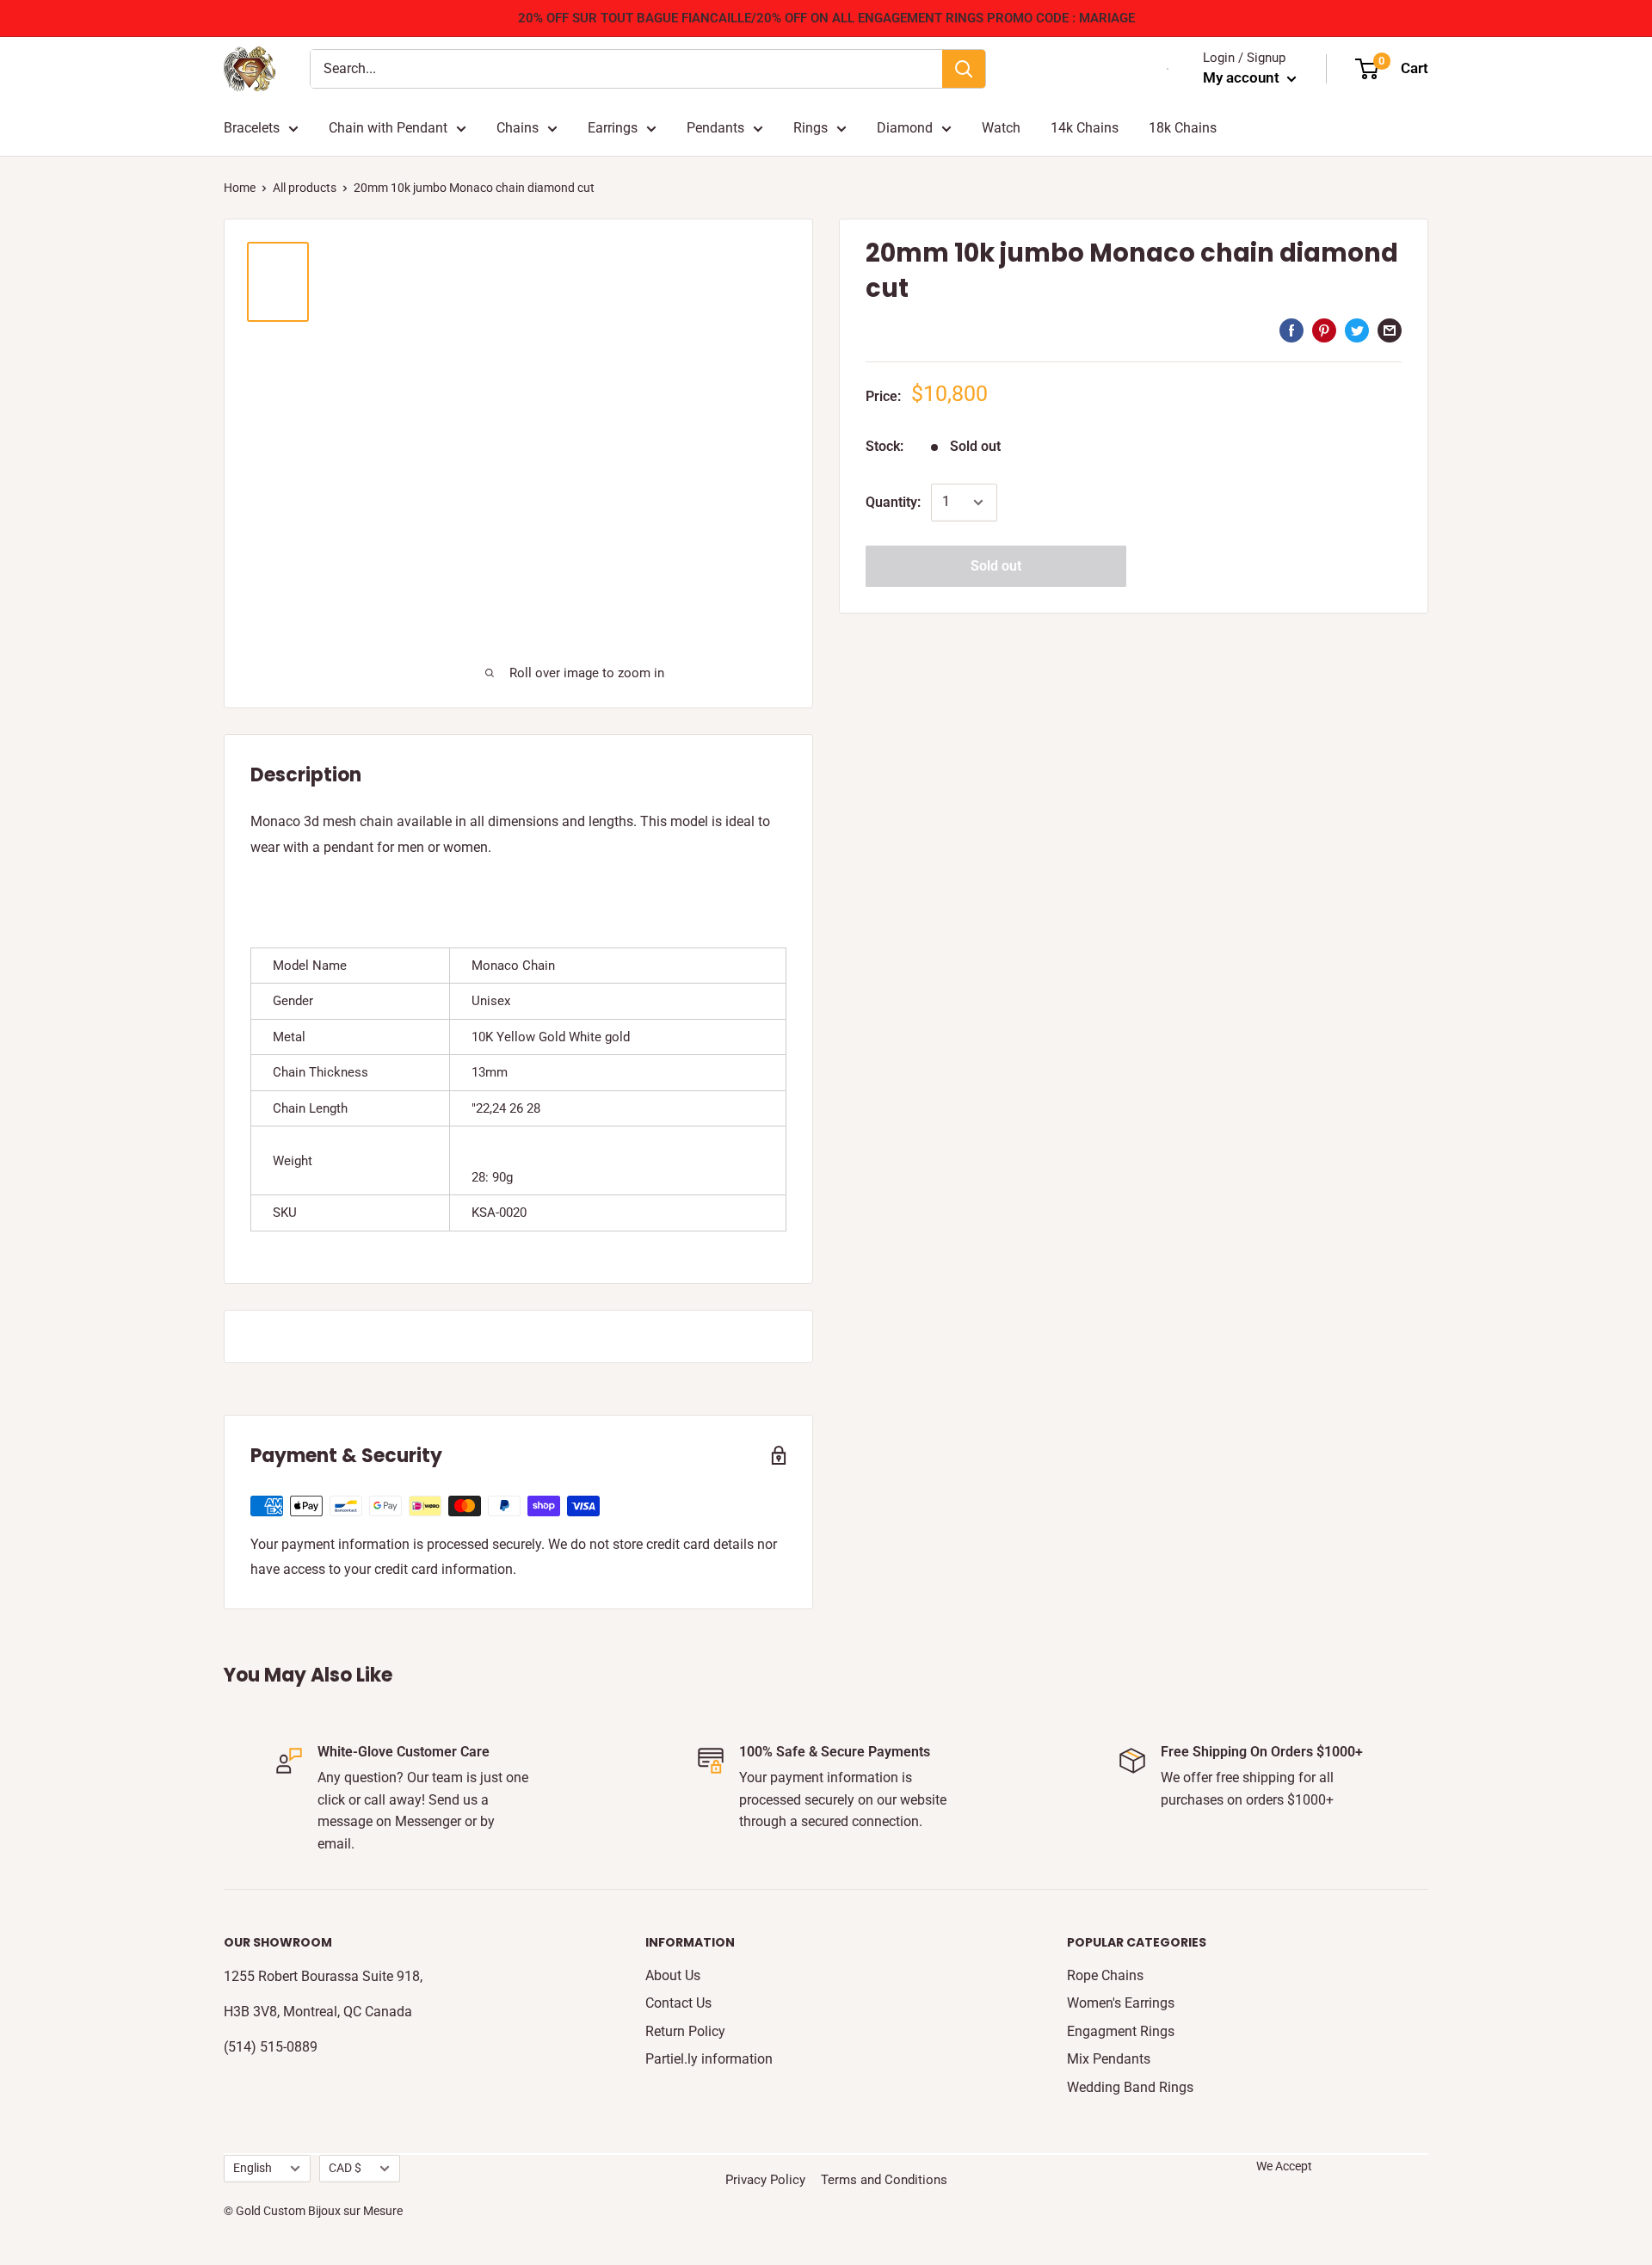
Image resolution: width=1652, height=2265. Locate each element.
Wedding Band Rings (1130, 2087)
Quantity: (893, 502)
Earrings (613, 128)
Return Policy (685, 2031)
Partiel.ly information (709, 2059)
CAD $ (345, 2168)
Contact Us (678, 2003)
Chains (518, 128)
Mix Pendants (1109, 2059)
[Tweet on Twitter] (1357, 330)
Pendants (715, 128)
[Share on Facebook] (1291, 330)
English (253, 2168)
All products (305, 188)
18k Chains (1183, 128)
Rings (811, 128)
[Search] (964, 69)
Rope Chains (1105, 1975)
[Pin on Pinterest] (1324, 330)
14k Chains (1085, 128)
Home (240, 188)
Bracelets (252, 128)
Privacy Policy (765, 2180)
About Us (673, 1975)
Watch (1001, 128)
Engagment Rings (1121, 2031)
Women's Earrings (1121, 2003)
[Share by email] (1390, 330)
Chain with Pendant (388, 128)
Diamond (905, 128)
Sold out (996, 566)
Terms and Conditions (884, 2180)
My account (1243, 77)
